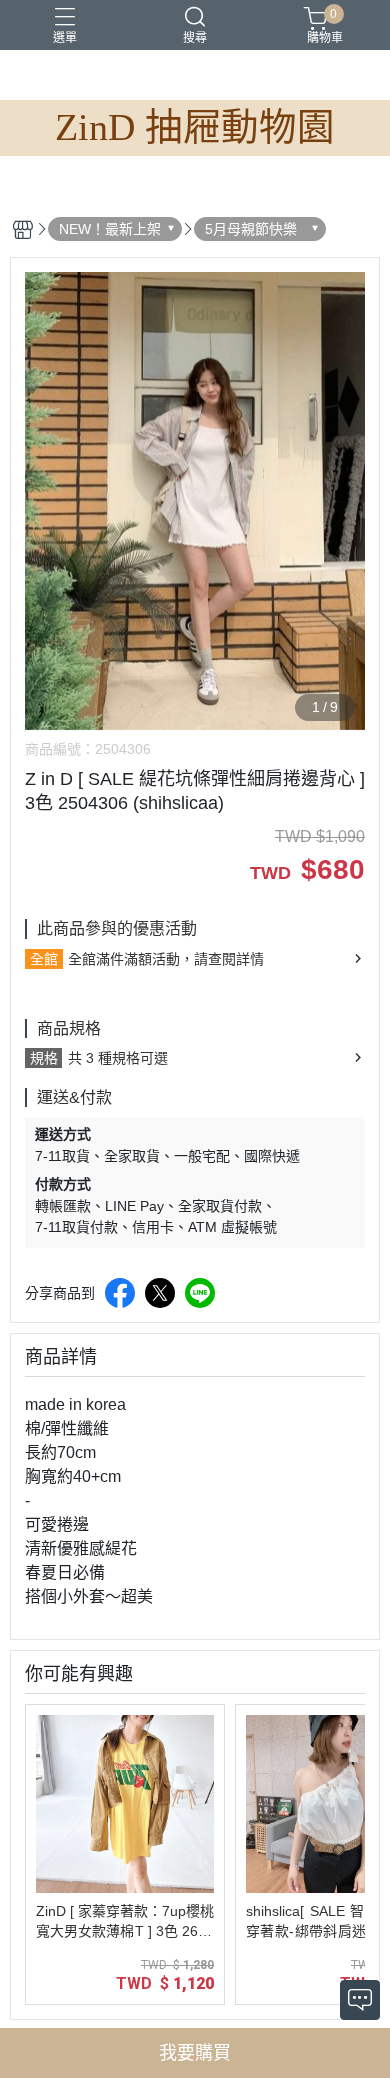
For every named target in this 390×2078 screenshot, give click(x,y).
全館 (44, 959)
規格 (44, 1058)
